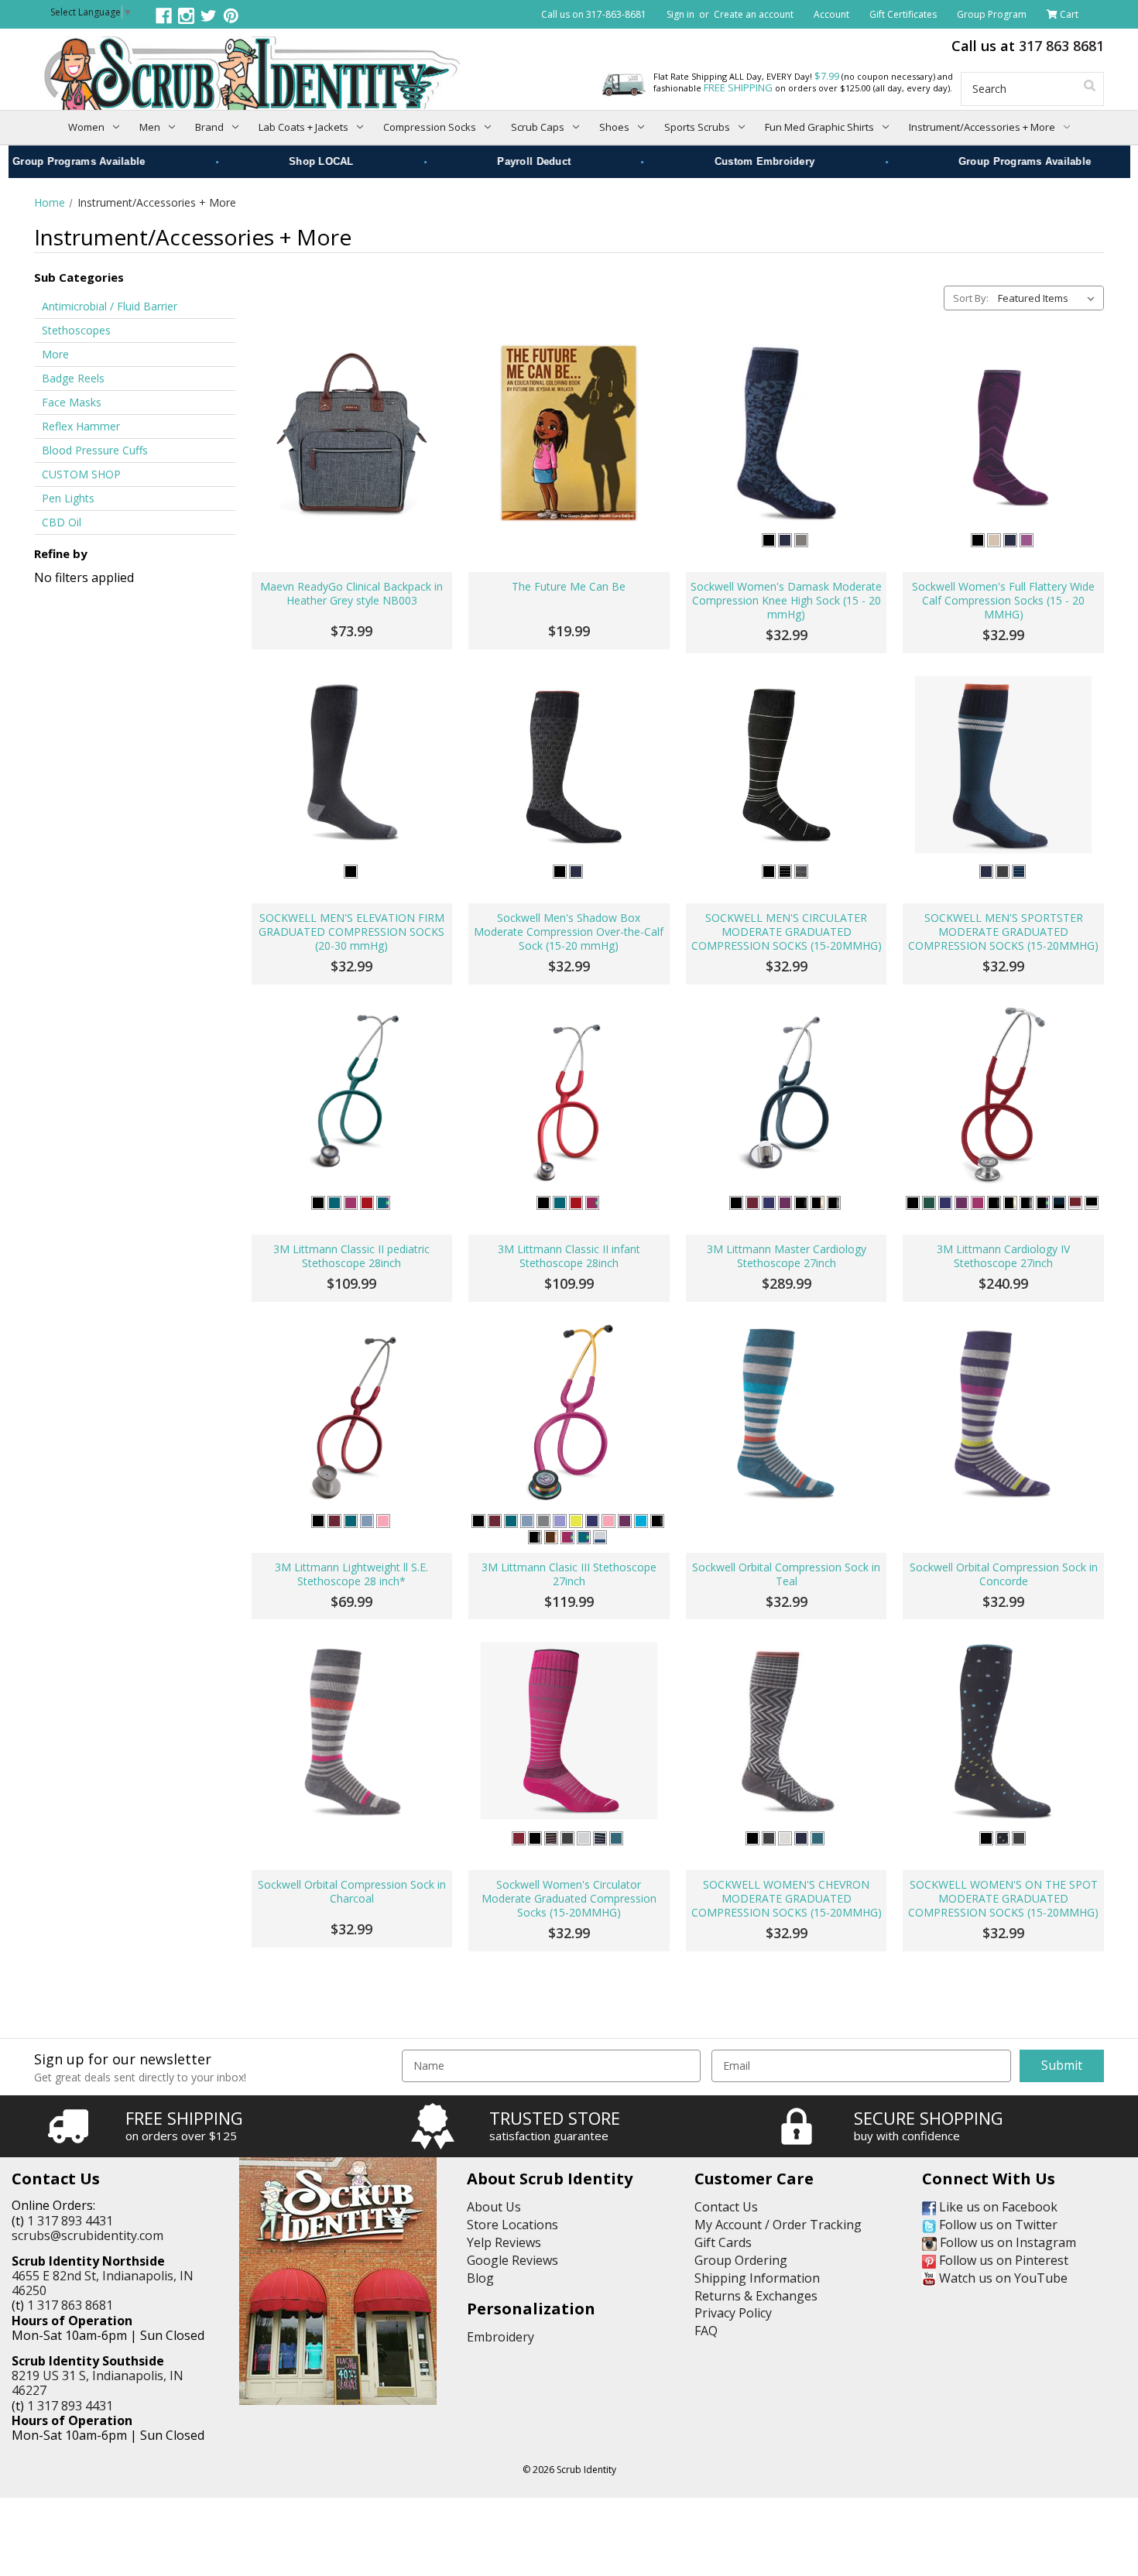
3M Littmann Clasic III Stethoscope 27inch (569, 1574)
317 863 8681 (1061, 46)
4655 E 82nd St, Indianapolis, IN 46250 (103, 2283)
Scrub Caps (538, 127)
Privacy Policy (733, 2313)
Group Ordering (741, 2260)
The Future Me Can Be (569, 587)
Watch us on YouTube (1002, 2278)
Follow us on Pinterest (1002, 2260)
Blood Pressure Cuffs (95, 450)
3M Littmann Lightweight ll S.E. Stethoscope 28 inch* (351, 1574)
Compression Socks (430, 127)
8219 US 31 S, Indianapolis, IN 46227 (98, 2383)
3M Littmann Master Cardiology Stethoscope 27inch (787, 1256)
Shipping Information (757, 2278)
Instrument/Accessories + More (982, 127)
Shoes (614, 127)
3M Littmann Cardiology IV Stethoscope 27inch (1003, 1256)
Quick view (352, 433)
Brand (209, 127)
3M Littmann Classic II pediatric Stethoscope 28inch (351, 1256)
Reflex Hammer (81, 426)
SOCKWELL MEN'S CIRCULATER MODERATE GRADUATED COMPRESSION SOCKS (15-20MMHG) (787, 932)
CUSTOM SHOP (81, 474)
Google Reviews (512, 2260)
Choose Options (786, 521)
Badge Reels (73, 378)
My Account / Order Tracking (778, 2225)
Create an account (754, 14)
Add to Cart (352, 521)
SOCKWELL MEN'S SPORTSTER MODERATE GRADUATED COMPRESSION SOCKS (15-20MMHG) (1003, 932)
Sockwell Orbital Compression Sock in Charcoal (352, 1892)
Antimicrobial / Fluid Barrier (110, 306)
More (55, 354)
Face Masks (72, 402)
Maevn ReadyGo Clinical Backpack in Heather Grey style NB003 (351, 594)
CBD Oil (62, 522)
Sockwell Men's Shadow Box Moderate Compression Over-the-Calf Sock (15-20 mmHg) (569, 932)
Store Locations (512, 2225)
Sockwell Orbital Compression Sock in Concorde (1004, 1574)
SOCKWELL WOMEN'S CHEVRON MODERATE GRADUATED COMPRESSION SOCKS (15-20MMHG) (787, 1899)
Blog (480, 2278)
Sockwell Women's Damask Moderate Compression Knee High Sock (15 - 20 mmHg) (786, 601)
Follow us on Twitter (997, 2225)
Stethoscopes (76, 330)
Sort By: (971, 298)
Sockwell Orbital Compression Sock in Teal (786, 1574)
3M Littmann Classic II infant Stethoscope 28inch (569, 1256)
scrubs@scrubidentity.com (87, 2235)
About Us (494, 2207)
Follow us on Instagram (1006, 2242)
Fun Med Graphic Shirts (819, 127)
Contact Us (726, 2207)
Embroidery (500, 2337)
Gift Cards (723, 2242)
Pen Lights (68, 498)
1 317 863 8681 (70, 2305)
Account (831, 14)
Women (86, 127)
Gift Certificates (903, 14)
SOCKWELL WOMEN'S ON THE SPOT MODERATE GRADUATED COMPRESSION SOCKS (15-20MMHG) (1003, 1899)
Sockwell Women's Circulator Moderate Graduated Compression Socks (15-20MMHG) (569, 1899)
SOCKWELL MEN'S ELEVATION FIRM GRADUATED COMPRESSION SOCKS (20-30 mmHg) (351, 932)
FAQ (706, 2331)
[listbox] (1049, 298)
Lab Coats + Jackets (303, 127)
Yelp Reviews (504, 2242)
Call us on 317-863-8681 (594, 14)
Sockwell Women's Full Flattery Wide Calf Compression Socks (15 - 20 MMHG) (1003, 601)
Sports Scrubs (697, 127)
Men (150, 127)
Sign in (680, 14)
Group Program (992, 14)
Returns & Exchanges (756, 2296)
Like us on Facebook (997, 2207)
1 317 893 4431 (70, 2221)
